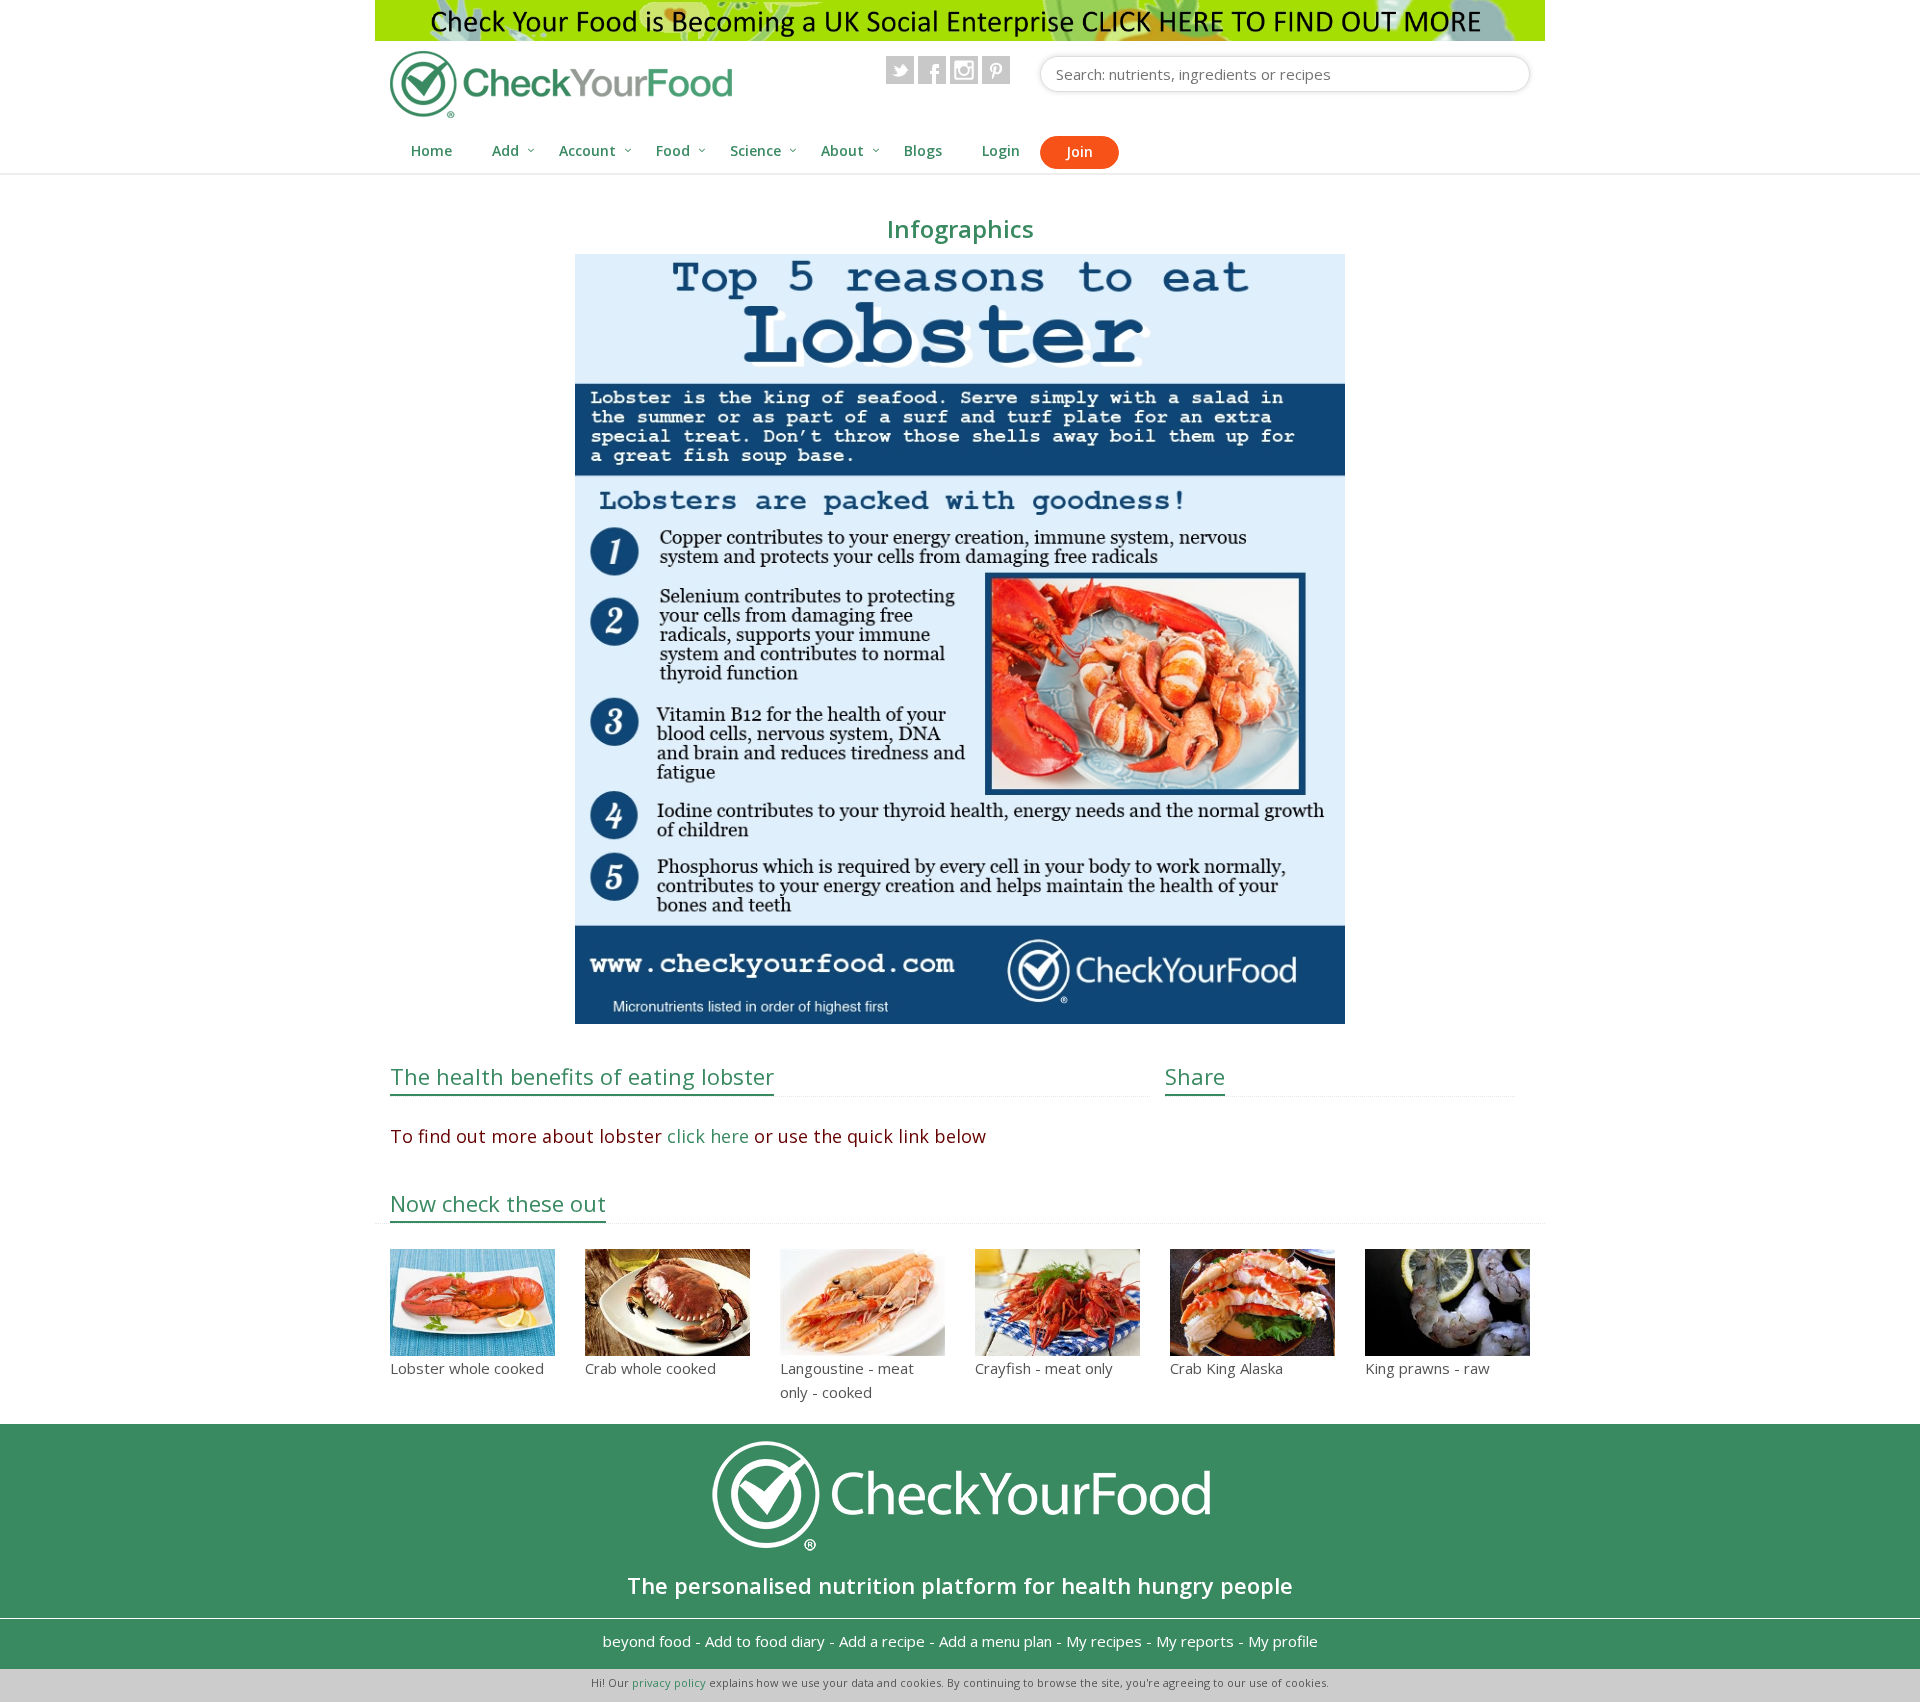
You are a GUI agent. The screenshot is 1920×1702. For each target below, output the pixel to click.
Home (431, 150)
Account (587, 150)
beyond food (647, 1641)
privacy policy (670, 1682)
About (842, 150)
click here (708, 1136)
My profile (1283, 1641)
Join (1079, 151)
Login (1001, 150)
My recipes (1104, 1641)
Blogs (923, 150)
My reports (1195, 1641)
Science (755, 150)
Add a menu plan (995, 1641)
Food (673, 150)
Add (505, 150)
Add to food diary (765, 1641)
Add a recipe (882, 1641)
